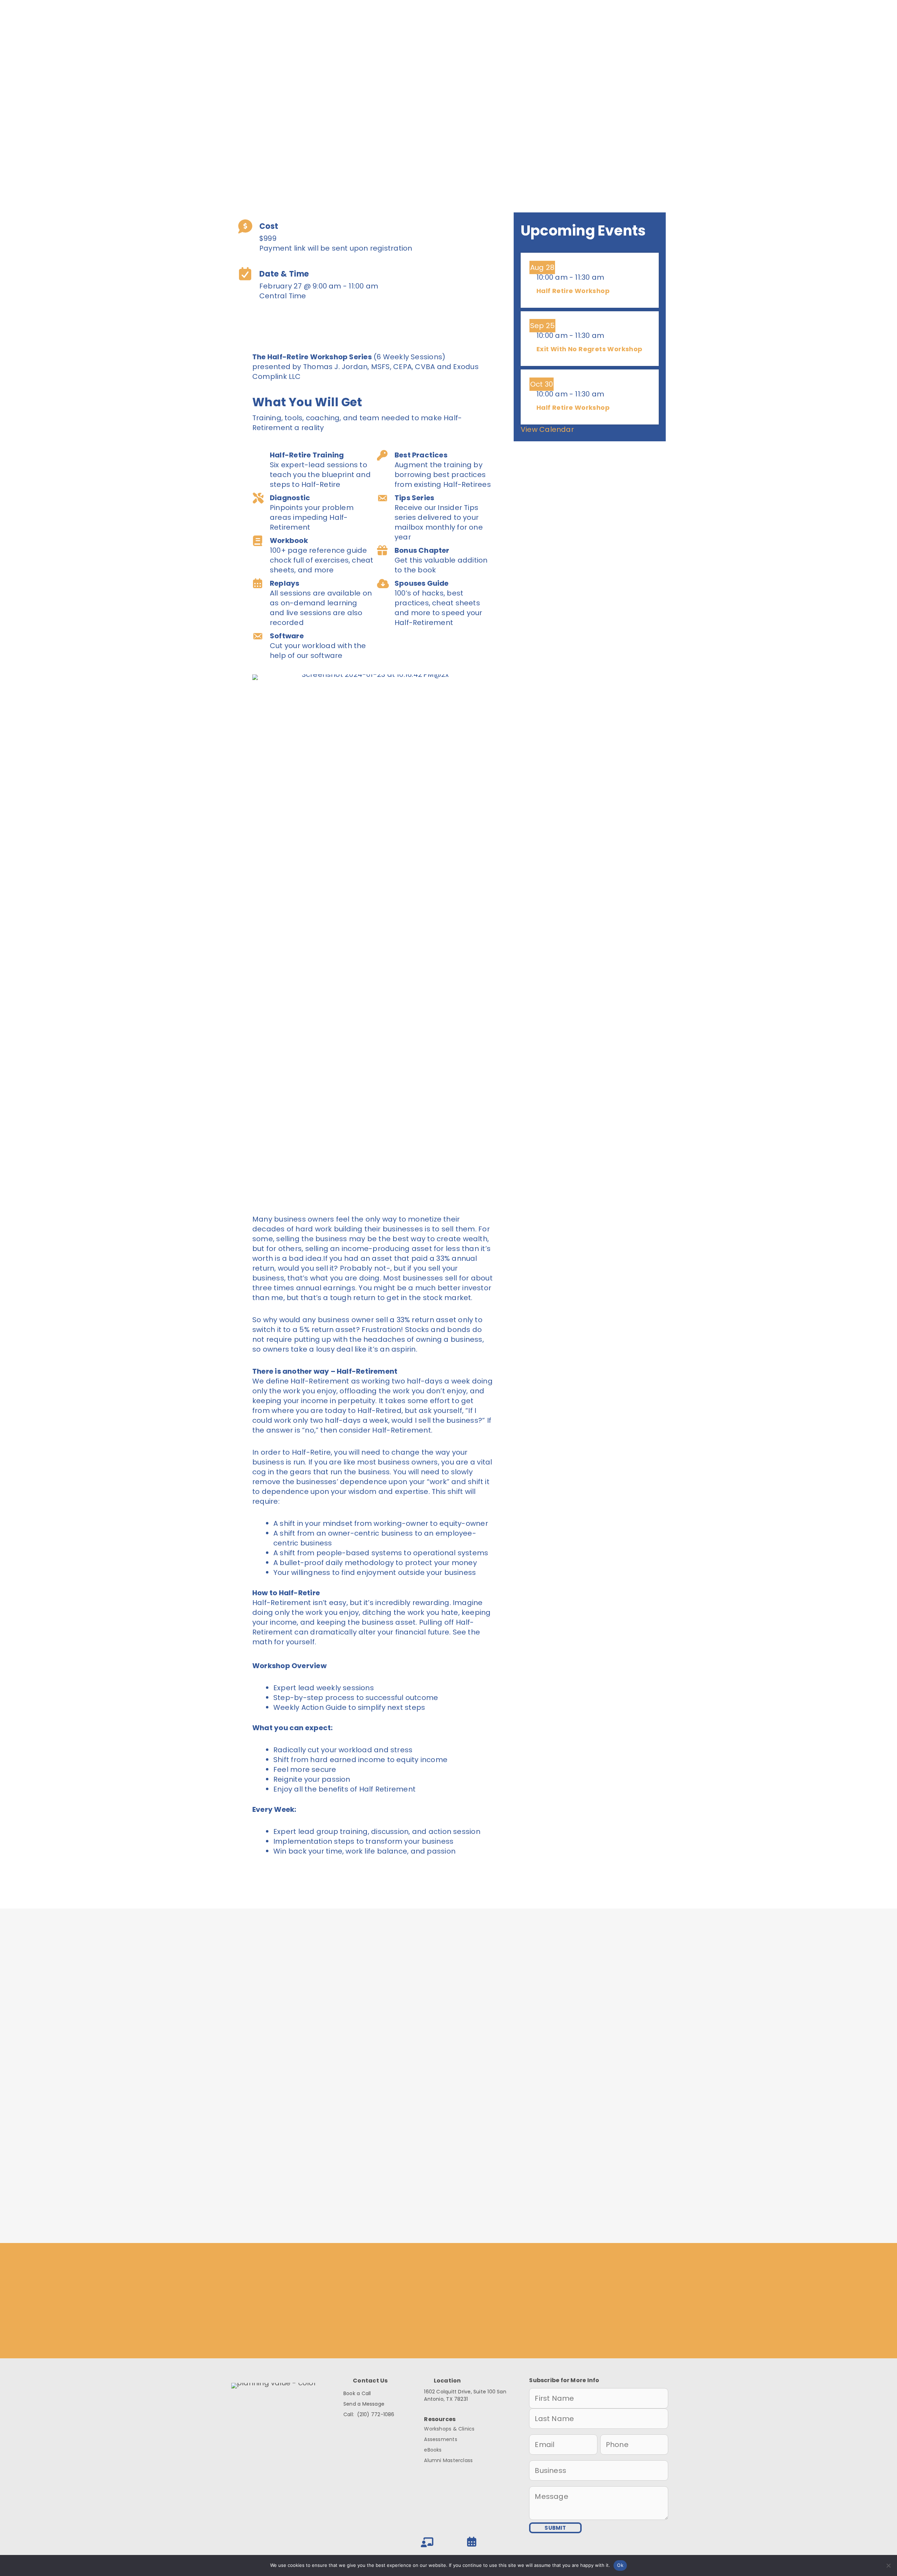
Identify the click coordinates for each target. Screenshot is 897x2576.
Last (474, 2060)
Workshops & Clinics (449, 2429)
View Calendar (547, 429)
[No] (888, 2565)
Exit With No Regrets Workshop (590, 349)
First (313, 2060)
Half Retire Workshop (573, 291)
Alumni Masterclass (448, 2460)
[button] (280, 323)
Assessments (440, 2439)
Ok (620, 2565)
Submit (448, 2208)
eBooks (433, 2450)
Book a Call (357, 2393)
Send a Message (364, 2404)
